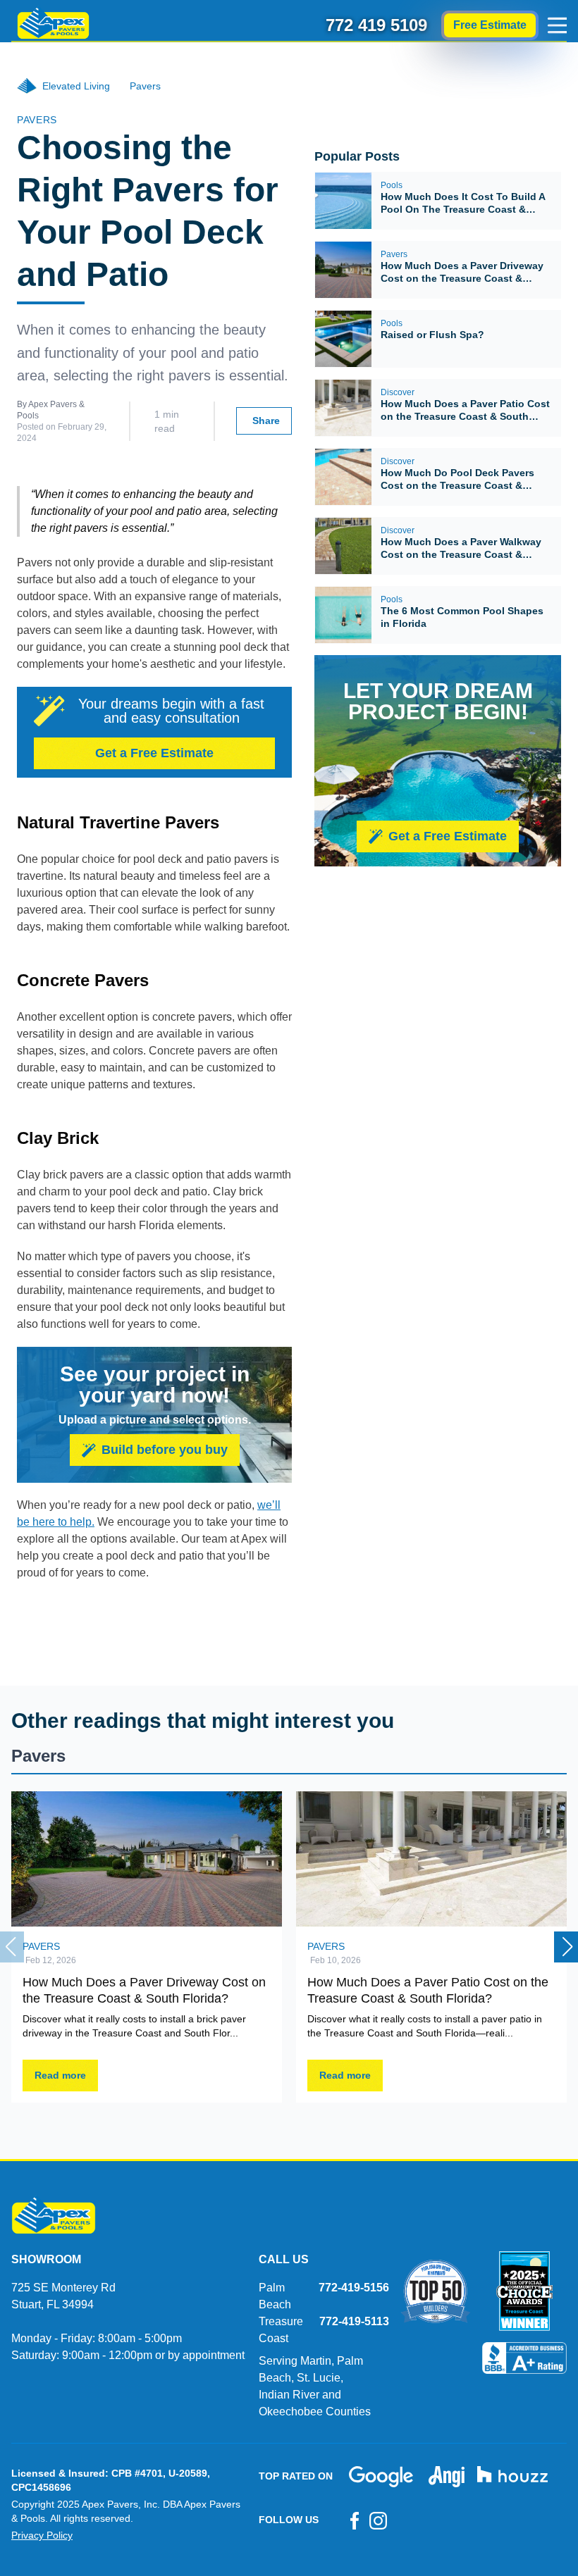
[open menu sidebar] (555, 25)
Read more (60, 2075)
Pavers (37, 120)
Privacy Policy (42, 2535)
